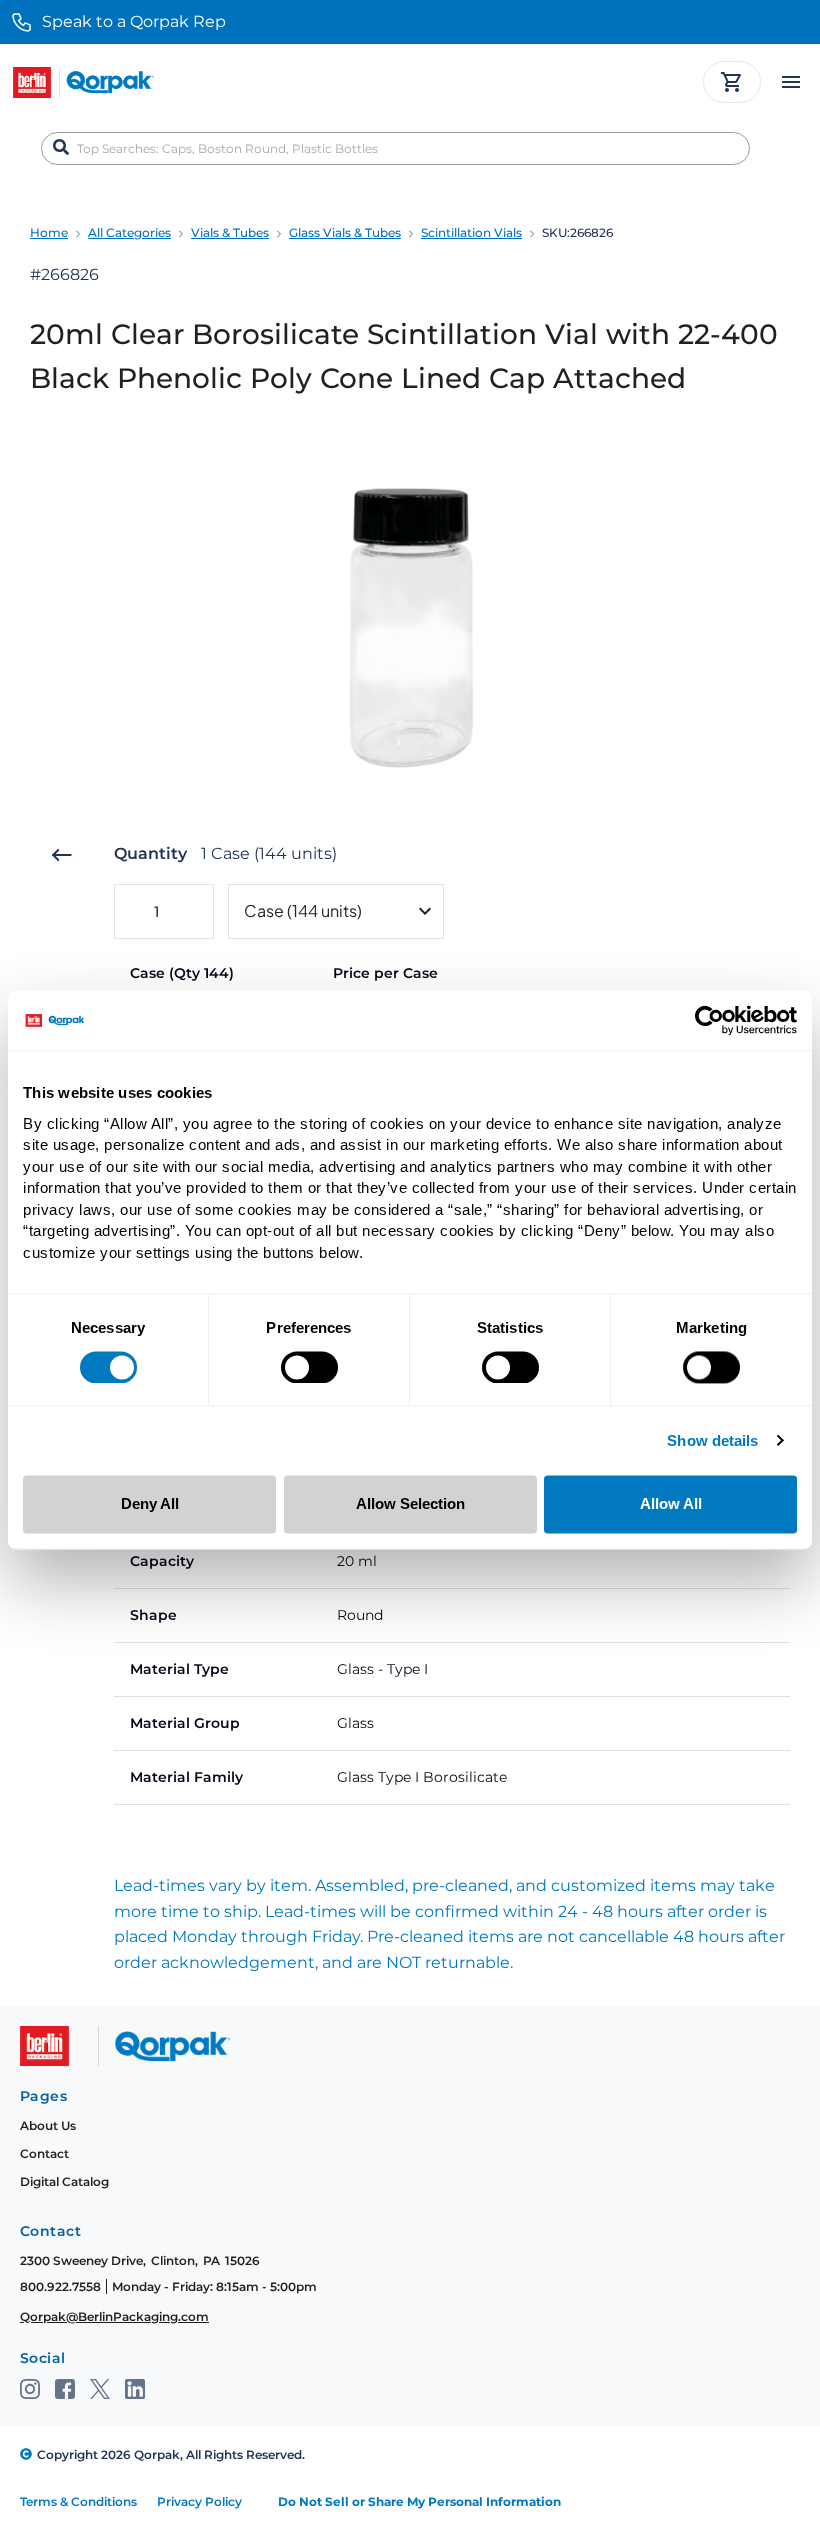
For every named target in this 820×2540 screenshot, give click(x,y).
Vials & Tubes (230, 232)
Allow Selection (410, 1504)
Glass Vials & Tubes (345, 232)
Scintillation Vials (471, 232)
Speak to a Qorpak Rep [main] (134, 21)
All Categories (129, 232)
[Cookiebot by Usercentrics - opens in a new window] (709, 1020)
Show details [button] (712, 1441)
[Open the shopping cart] (732, 82)
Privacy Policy (199, 2501)
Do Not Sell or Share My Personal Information (419, 2501)
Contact (44, 2153)
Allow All (671, 1504)
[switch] (309, 1367)
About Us (48, 2125)
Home (49, 232)
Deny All (150, 1504)
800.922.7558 (60, 2286)
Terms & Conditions (78, 2501)
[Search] (61, 148)
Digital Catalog (64, 2181)
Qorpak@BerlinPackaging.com (114, 2316)
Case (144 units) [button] (303, 910)
